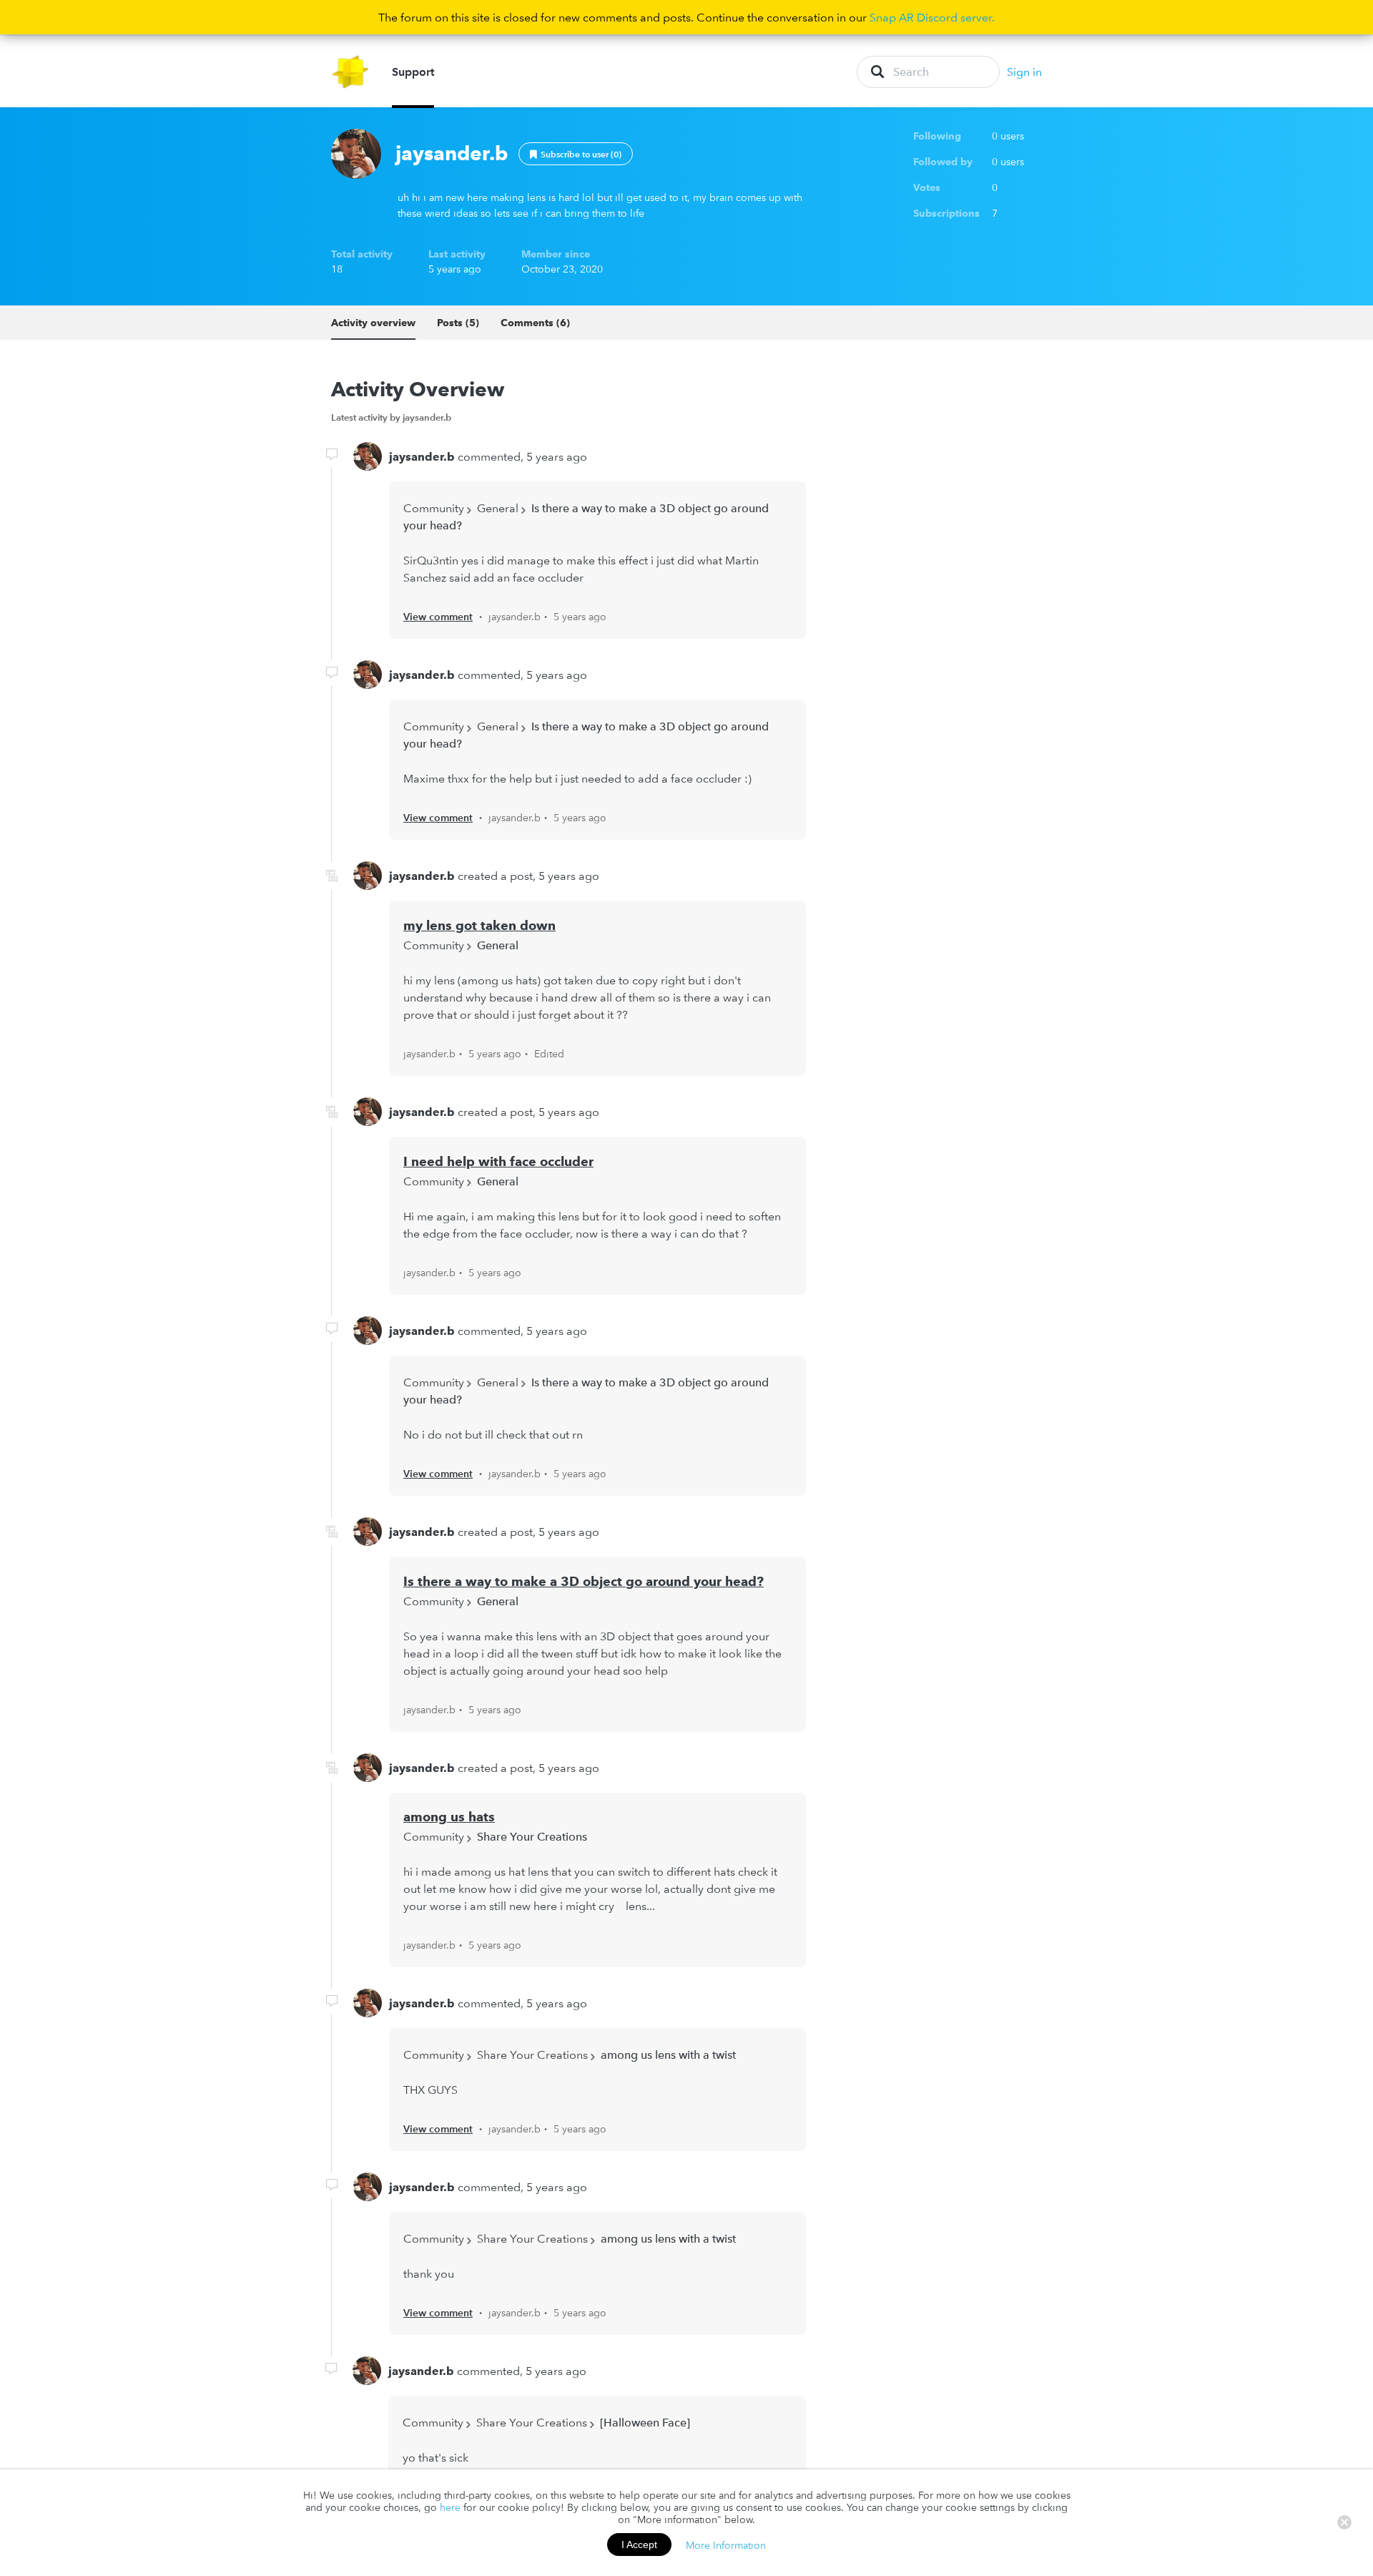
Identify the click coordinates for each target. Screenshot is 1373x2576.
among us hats (449, 1817)
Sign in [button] (1024, 72)
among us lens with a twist (668, 2055)
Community (434, 508)
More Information (726, 2545)
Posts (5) (458, 323)
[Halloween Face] (645, 2422)
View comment (438, 617)
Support (413, 72)
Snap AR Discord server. (932, 17)
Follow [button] (576, 154)
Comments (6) (535, 323)
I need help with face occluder (498, 1161)
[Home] (351, 72)
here (450, 2507)
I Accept (639, 2545)
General (498, 508)
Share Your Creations (532, 1836)
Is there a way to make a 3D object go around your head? (584, 1581)
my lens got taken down (479, 925)
